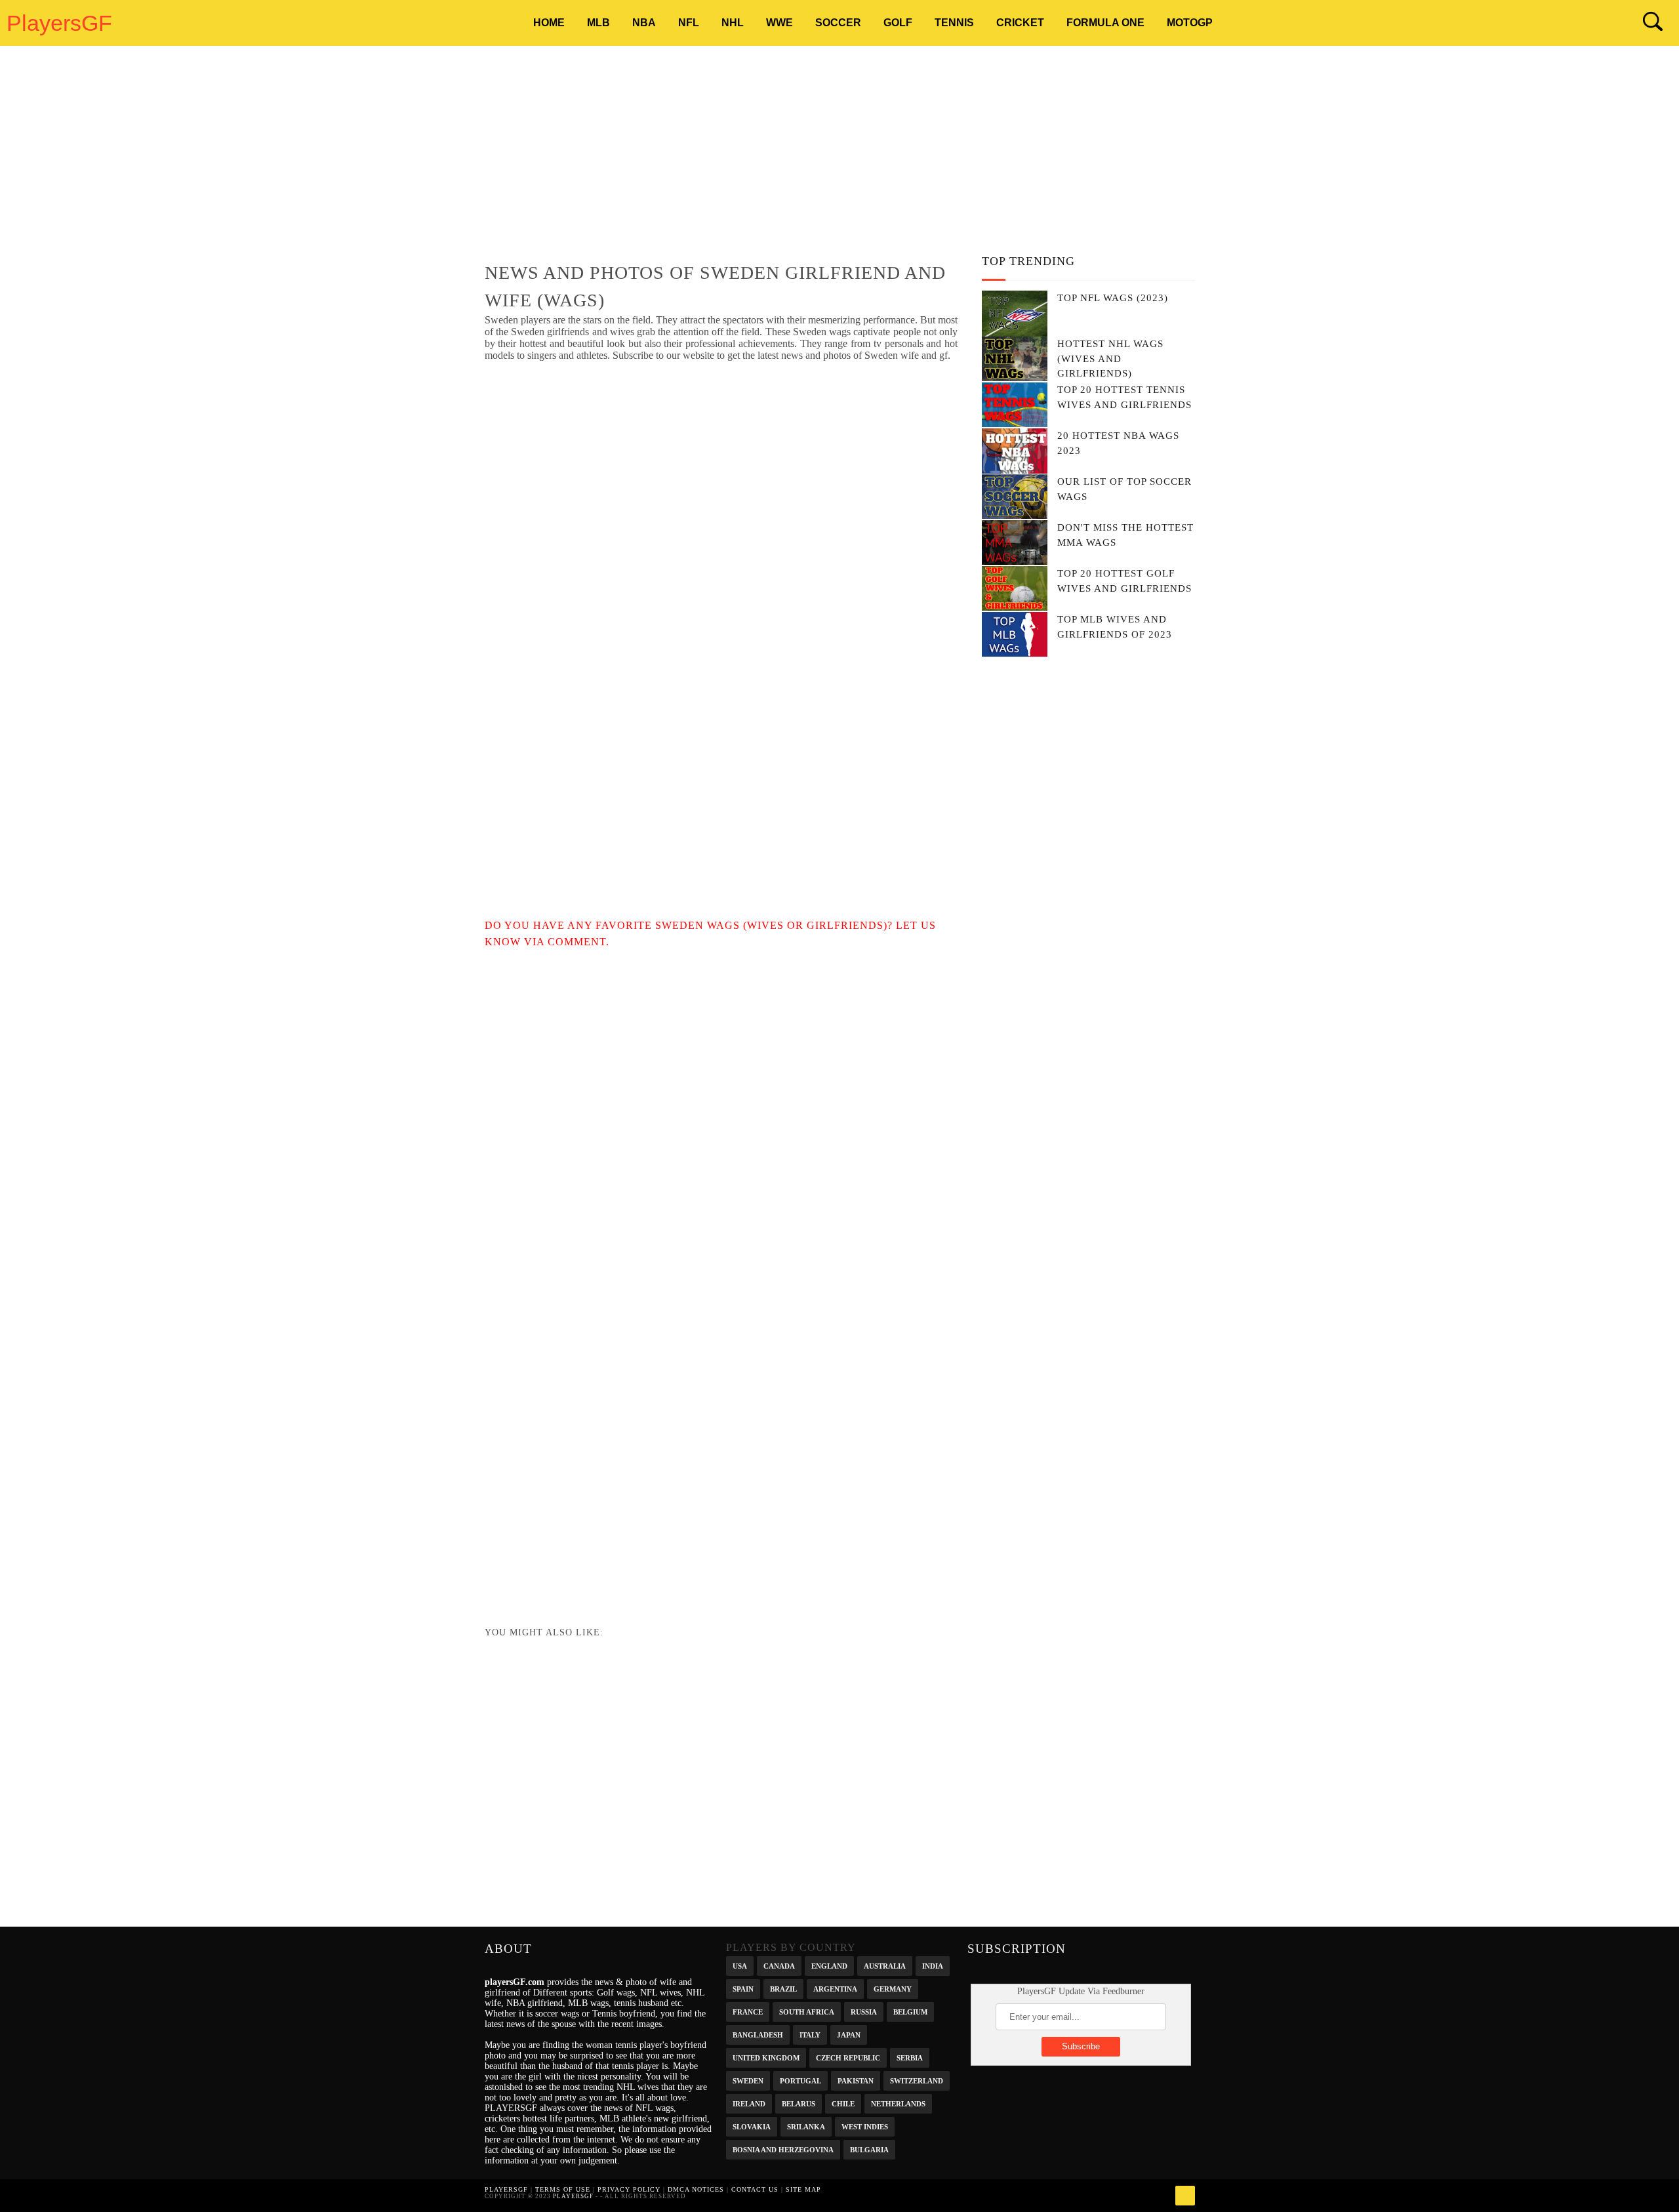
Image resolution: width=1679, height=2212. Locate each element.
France (748, 2011)
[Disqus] (721, 1114)
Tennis (954, 23)
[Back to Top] (1185, 2196)
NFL (689, 23)
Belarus (799, 2103)
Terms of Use (563, 2189)
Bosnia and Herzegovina (783, 2149)
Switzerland (917, 2080)
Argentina (835, 1988)
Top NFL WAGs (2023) (1113, 298)
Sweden (748, 2080)
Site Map (803, 2189)
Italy (810, 2034)
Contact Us (755, 2189)
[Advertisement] (840, 154)
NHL (733, 23)
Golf (898, 23)
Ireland (749, 2103)
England (829, 1965)
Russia (864, 2011)
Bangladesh (758, 2034)
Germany (893, 1988)
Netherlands (898, 2103)
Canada (779, 1965)
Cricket (1020, 23)
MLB (598, 23)
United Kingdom (766, 2057)
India (933, 1965)
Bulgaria (869, 2149)
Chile (843, 2103)
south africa (807, 2011)
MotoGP (1190, 23)
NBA (644, 23)
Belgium (910, 2011)
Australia (885, 1965)
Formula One (1105, 23)
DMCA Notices (696, 2189)
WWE (779, 23)
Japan (849, 2034)
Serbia (910, 2057)
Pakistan (856, 2080)
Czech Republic (848, 2057)
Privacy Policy (629, 2189)
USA (740, 1965)
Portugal (800, 2080)
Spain (743, 1988)
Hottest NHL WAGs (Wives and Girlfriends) (1110, 358)
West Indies (865, 2126)
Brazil (783, 1988)
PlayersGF (59, 23)
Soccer (838, 23)
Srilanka (806, 2126)
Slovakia (752, 2126)
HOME (549, 23)
